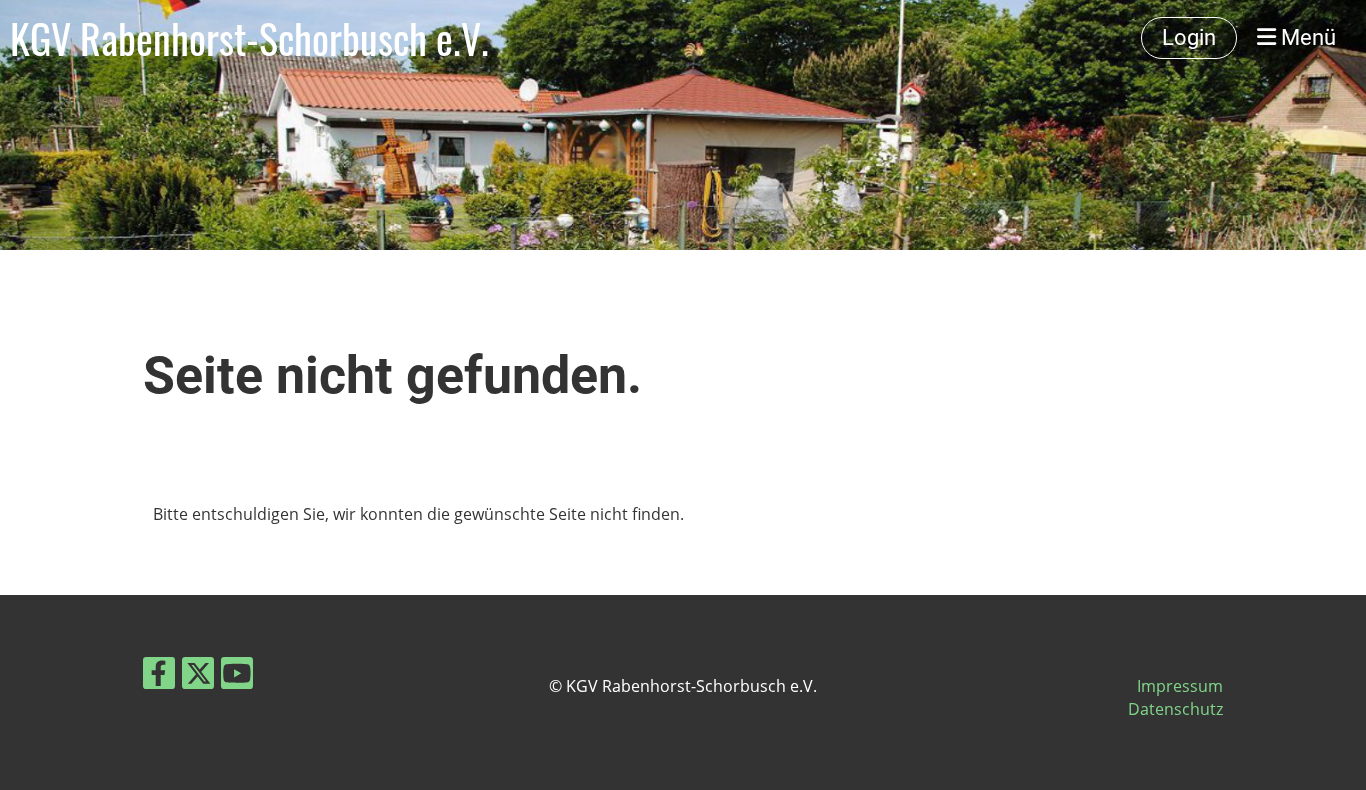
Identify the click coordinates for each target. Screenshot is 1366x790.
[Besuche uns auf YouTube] (237, 676)
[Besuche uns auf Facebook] (159, 676)
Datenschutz (1175, 709)
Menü (1306, 37)
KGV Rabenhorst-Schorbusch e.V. (249, 38)
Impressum (1180, 686)
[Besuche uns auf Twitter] (198, 676)
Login (1189, 37)
